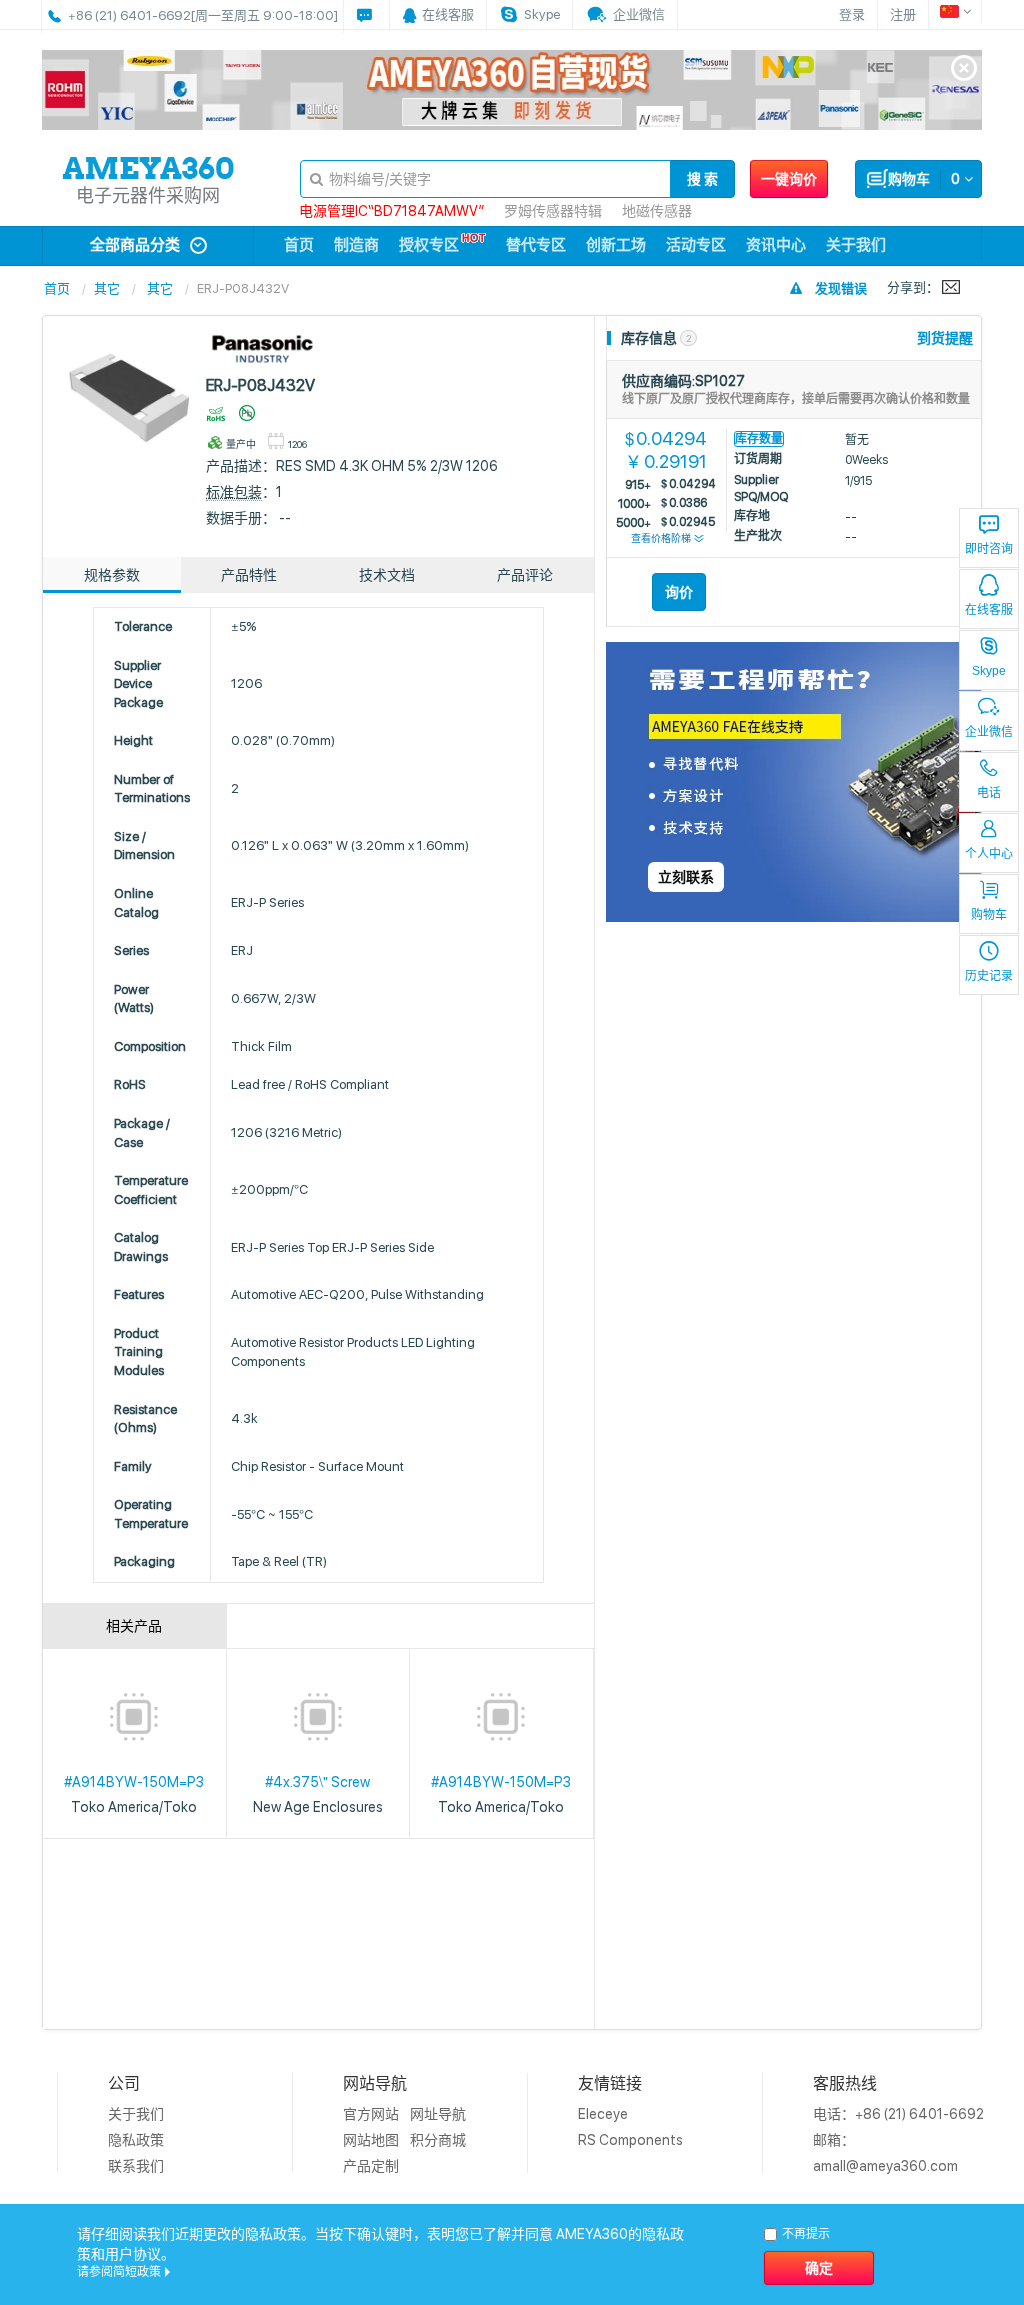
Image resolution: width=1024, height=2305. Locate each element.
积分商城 (438, 2140)
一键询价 (789, 179)
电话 (989, 793)
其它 (107, 288)
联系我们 (136, 2166)
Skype (989, 671)
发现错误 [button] (841, 288)
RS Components (630, 2140)
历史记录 (989, 976)
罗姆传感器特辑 (553, 211)
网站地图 (371, 2140)
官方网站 (371, 2114)
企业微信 (989, 732)
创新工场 (616, 245)
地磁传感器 (657, 211)
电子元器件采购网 (148, 195)
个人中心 (989, 854)
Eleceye (603, 2114)
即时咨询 (989, 549)
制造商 (356, 245)
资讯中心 (776, 245)
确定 (819, 2268)
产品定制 (371, 2166)
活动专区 (696, 245)
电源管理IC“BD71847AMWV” (391, 211)
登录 (852, 14)
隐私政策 (136, 2140)
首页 (299, 245)
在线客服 (989, 610)
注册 (903, 14)
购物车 (989, 915)
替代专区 (536, 245)
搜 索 (702, 179)
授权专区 (429, 245)
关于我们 (856, 245)
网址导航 (438, 2114)
